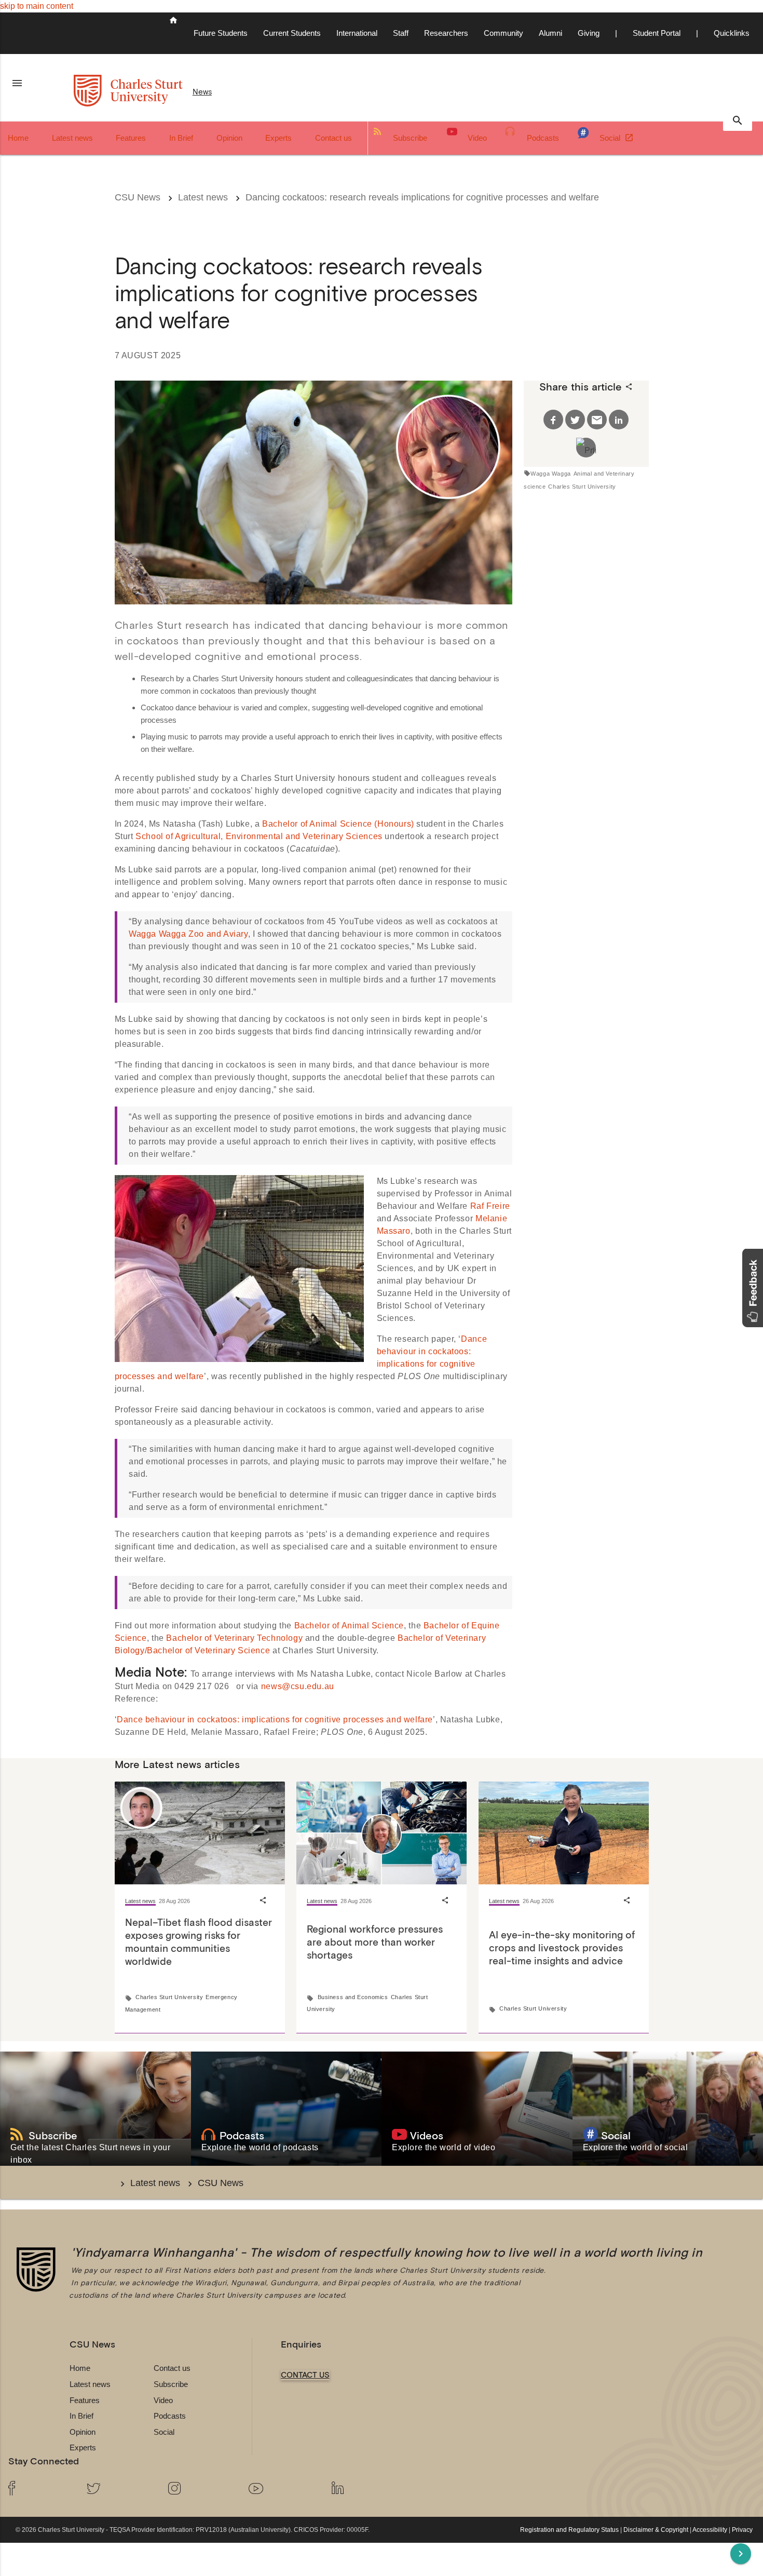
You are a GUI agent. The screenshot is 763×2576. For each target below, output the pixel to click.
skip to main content (37, 6)
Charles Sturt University (582, 487)
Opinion (229, 138)
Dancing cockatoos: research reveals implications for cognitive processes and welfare (422, 197)
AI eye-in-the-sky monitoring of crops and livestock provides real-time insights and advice (562, 1948)
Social (611, 138)
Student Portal (657, 33)
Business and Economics (353, 1997)
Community (503, 33)
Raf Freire (490, 1206)
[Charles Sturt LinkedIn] (363, 2490)
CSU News (138, 197)
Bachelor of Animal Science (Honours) (338, 824)
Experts (278, 138)
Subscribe (410, 138)
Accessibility (710, 2530)
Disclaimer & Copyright (656, 2530)
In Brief (181, 138)
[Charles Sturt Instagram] (200, 2490)
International (357, 33)
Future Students (221, 33)
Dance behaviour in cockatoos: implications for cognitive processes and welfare (275, 1719)
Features (131, 138)
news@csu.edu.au (298, 1686)
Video (477, 138)
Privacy (742, 2530)
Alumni (550, 33)
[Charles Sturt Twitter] (119, 2490)
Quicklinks (732, 33)
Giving (589, 33)
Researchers (446, 33)
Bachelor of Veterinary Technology (234, 1638)
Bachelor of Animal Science (349, 1626)
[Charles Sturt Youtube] (282, 2490)
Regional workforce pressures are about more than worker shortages (375, 1942)
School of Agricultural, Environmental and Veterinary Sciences (259, 836)
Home (18, 138)
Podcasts (543, 138)
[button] (753, 1288)
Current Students (292, 33)
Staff (401, 33)
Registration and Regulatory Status (569, 2530)
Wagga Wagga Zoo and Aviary (188, 934)
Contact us (333, 138)
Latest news (72, 138)
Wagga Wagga (551, 474)
